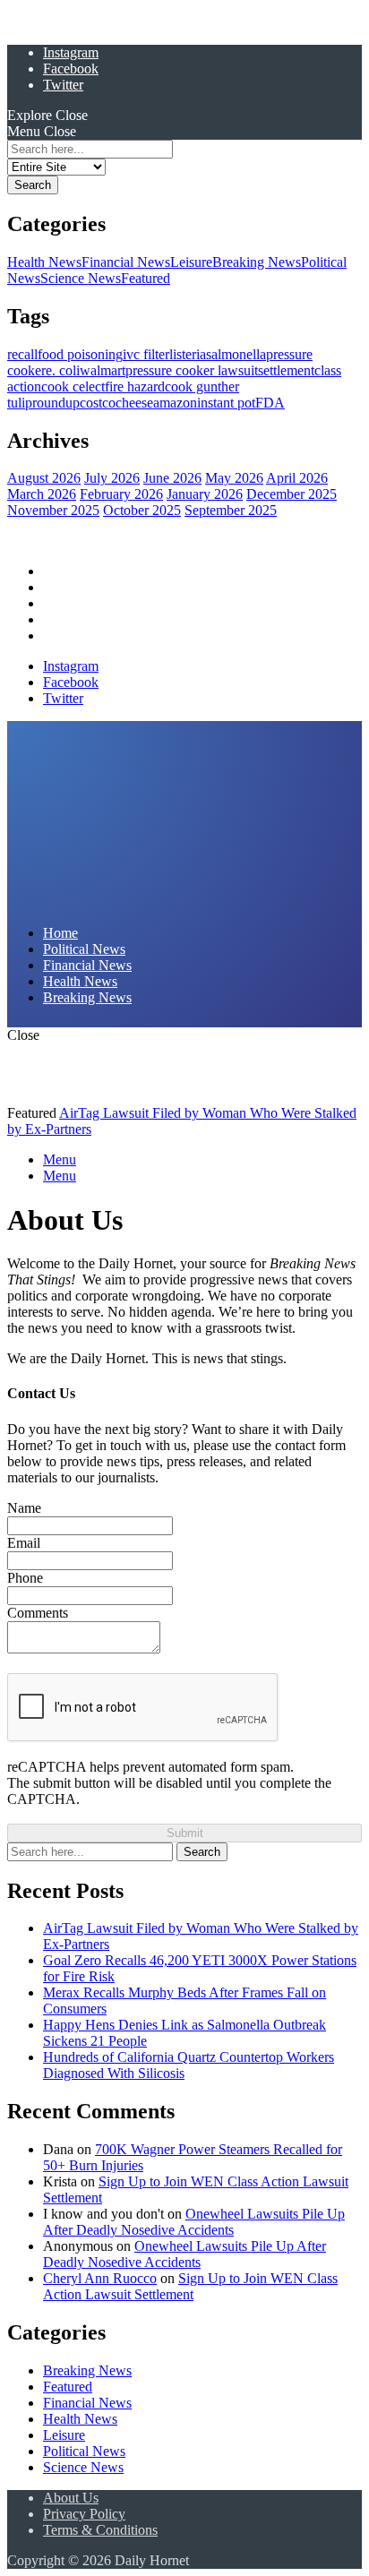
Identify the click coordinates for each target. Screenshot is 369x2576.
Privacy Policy (84, 2514)
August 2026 (44, 478)
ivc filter (146, 354)
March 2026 (42, 494)
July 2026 (112, 478)
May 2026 (234, 478)
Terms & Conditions (100, 2530)
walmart (103, 370)
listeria (188, 354)
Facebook (71, 69)
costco (98, 403)
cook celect (73, 386)
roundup (56, 403)
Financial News (126, 262)
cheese (134, 403)
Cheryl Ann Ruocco (100, 2278)
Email (24, 1543)
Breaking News (257, 262)
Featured (146, 278)
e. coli (63, 370)
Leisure (191, 262)
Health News (44, 262)
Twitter (63, 85)
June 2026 (172, 478)
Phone (25, 1578)
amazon (175, 403)
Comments (38, 1613)
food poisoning (80, 354)
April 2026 (297, 478)
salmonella (236, 354)
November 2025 (53, 510)
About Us (71, 2498)
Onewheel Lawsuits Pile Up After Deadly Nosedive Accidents (194, 2222)
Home (60, 571)
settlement (286, 370)
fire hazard (135, 386)
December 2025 (292, 494)
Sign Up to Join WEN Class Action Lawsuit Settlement (190, 2286)
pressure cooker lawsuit (192, 370)
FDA (270, 403)
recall (22, 354)
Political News (84, 587)
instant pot (226, 403)
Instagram (71, 52)
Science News (81, 278)
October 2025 (142, 510)
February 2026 (121, 494)
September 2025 (231, 510)
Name (24, 1508)
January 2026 (205, 494)
